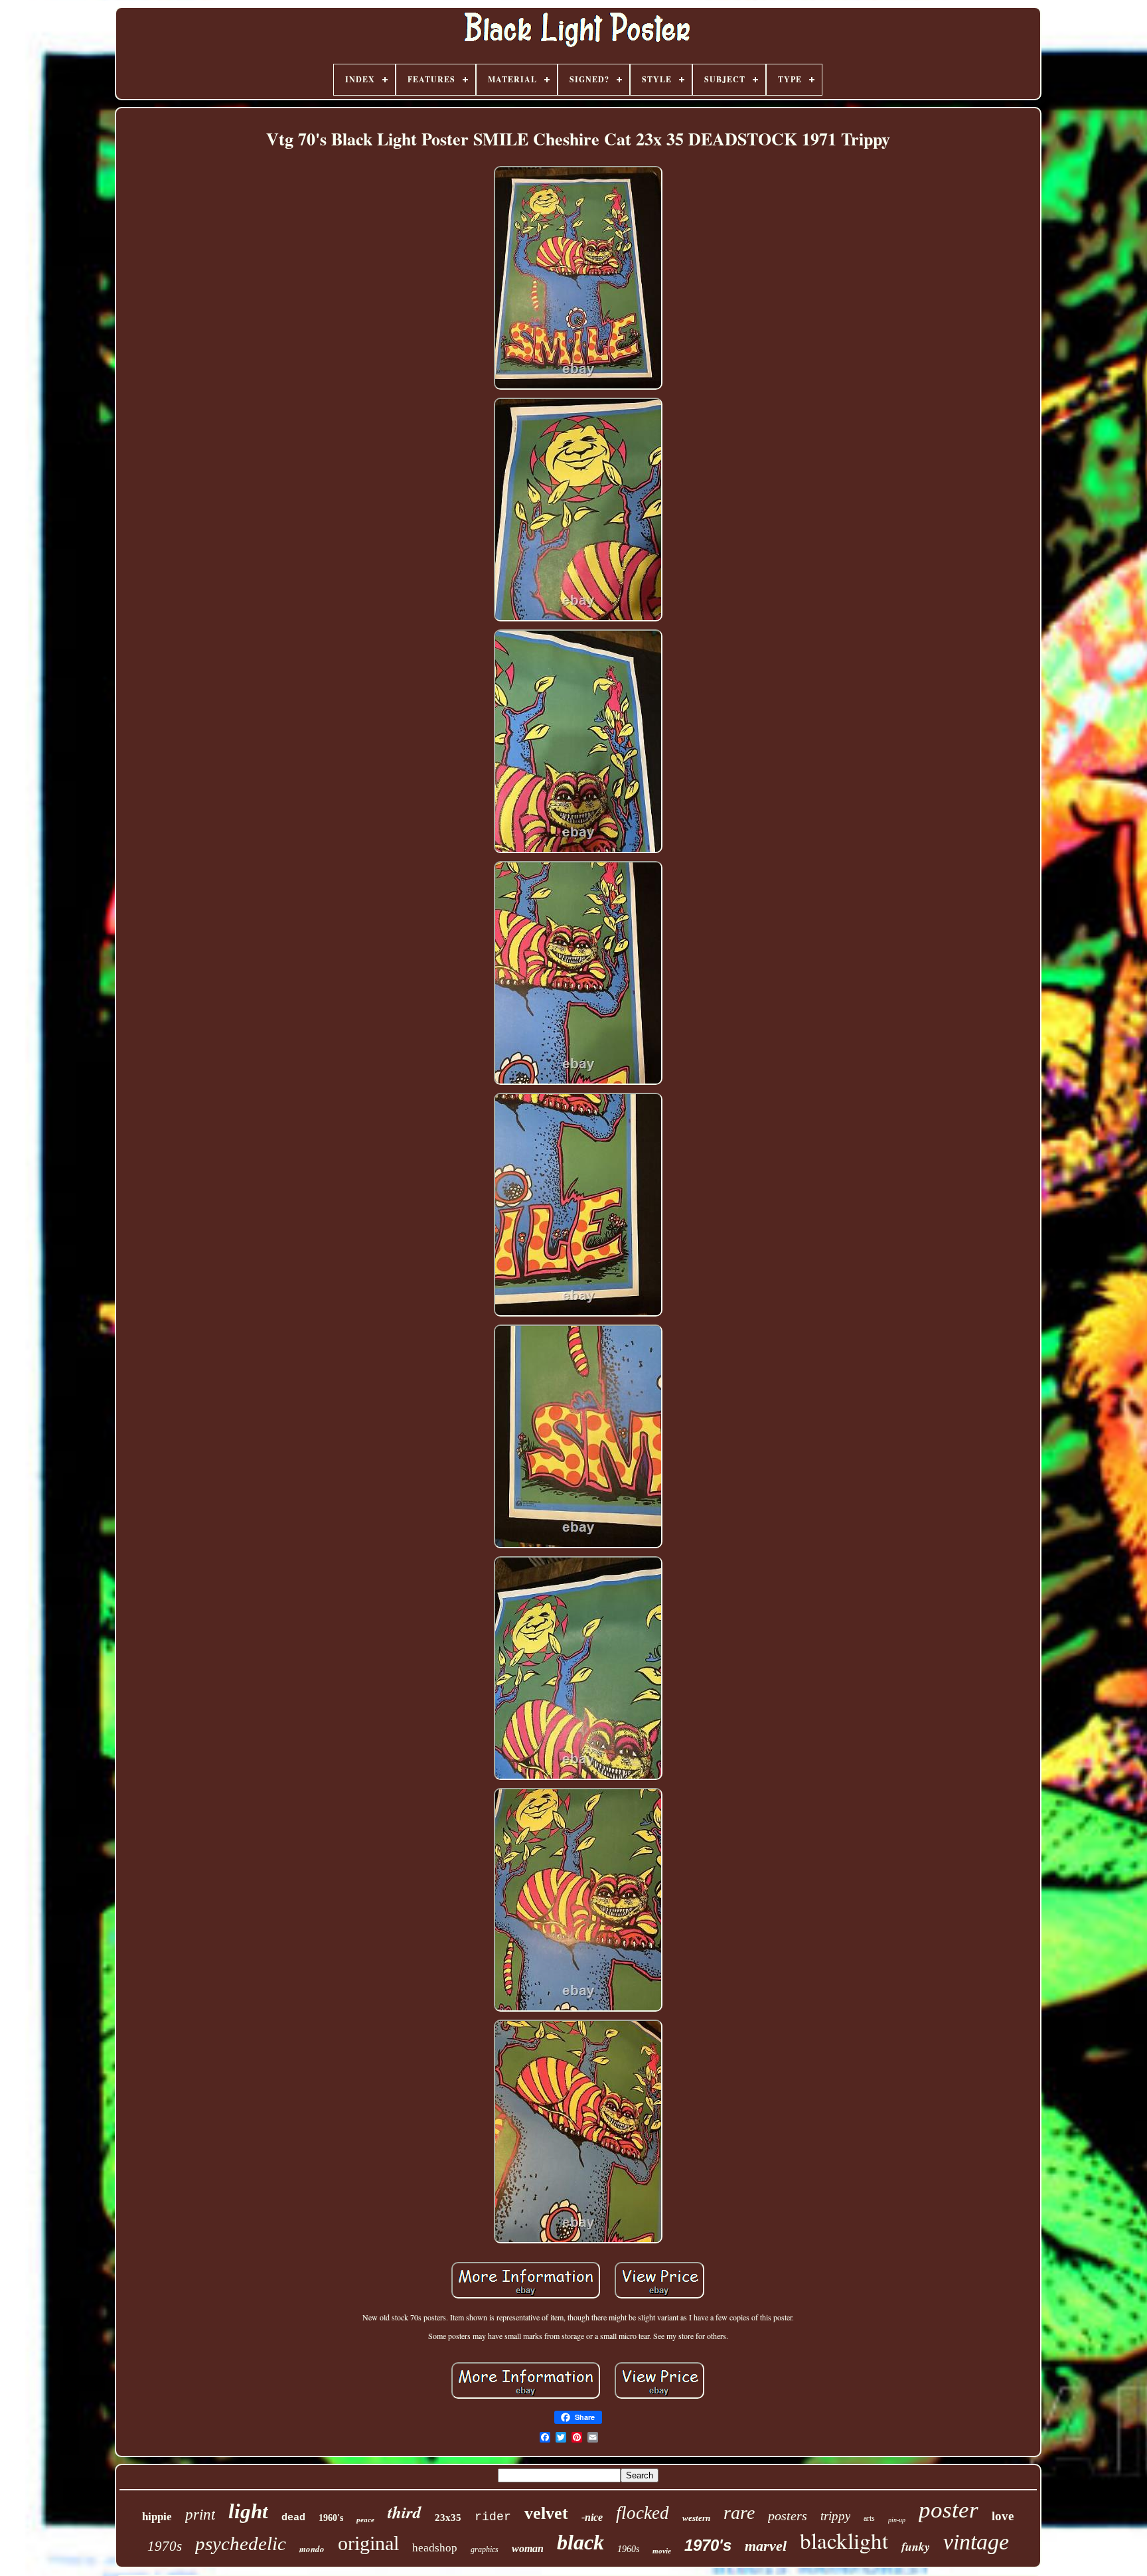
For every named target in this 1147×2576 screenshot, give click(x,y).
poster (949, 2510)
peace (365, 2520)
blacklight (844, 2540)
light (248, 2511)
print (200, 2515)
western (696, 2518)
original (368, 2543)
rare (739, 2513)
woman (528, 2548)
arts (869, 2518)
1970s (165, 2546)
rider (493, 2517)
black (580, 2542)
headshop (435, 2548)
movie (662, 2551)
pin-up (897, 2520)
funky (916, 2546)
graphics (485, 2549)
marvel (766, 2546)
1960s (628, 2549)
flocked (643, 2513)
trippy (835, 2516)
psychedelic (241, 2543)
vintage (976, 2542)
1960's (331, 2518)
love (1003, 2516)
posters (788, 2516)
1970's (708, 2545)
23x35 (448, 2518)
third (405, 2512)
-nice (592, 2517)
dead (293, 2518)
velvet (546, 2513)
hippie (157, 2517)
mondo (312, 2549)
